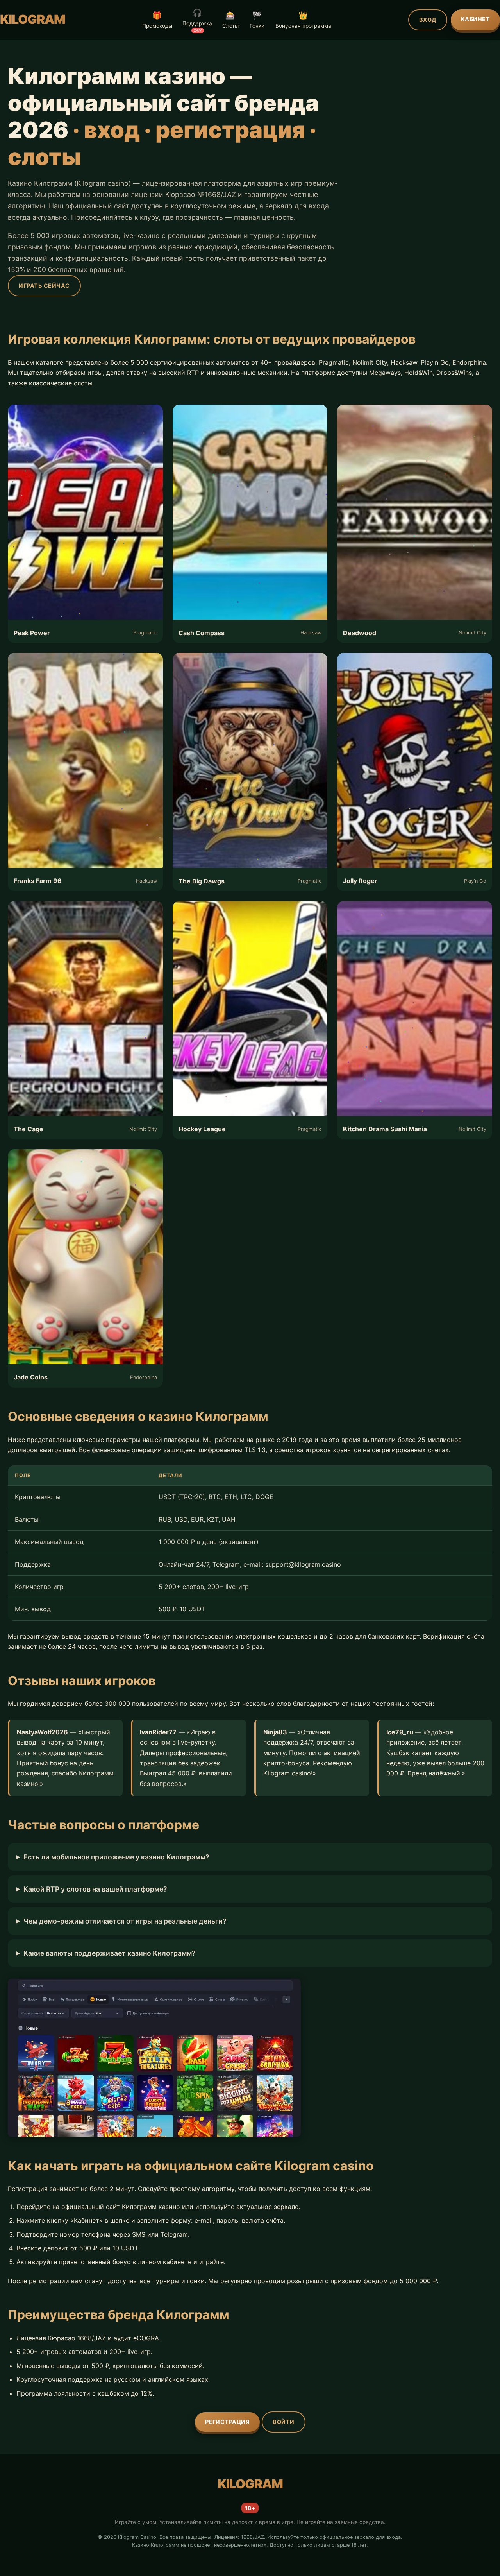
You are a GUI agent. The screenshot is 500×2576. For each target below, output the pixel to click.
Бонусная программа (303, 20)
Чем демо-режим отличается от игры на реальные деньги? (125, 1921)
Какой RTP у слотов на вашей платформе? (95, 1889)
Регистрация (228, 2422)
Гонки (257, 20)
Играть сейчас (44, 286)
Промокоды (157, 20)
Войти (284, 2422)
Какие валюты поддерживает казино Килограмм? (110, 1953)
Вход (428, 20)
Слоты (230, 20)
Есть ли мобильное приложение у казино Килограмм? (116, 1857)
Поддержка (197, 20)
